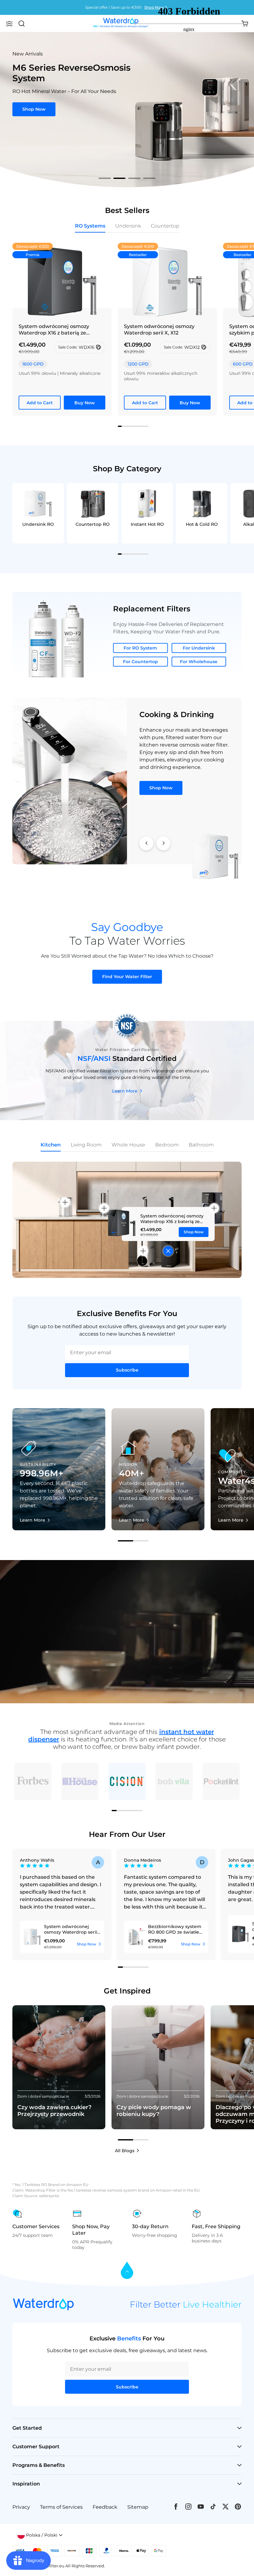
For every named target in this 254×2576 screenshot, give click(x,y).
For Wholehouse (199, 662)
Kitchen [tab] (51, 1145)
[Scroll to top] (127, 2271)
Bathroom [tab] (201, 1145)
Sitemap (138, 2507)
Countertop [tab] (165, 226)
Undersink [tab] (128, 226)
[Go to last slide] (146, 843)
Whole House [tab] (128, 1145)
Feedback (105, 2507)
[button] (9, 24)
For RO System (140, 648)
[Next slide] (163, 843)
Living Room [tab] (86, 1145)
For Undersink (199, 648)
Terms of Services (61, 2507)
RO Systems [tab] (90, 226)
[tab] (105, 178)
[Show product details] (168, 1251)
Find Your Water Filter (127, 977)
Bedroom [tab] (167, 1145)
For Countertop (140, 662)
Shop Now (34, 104)
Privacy (21, 2507)
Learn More (125, 1091)
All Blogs (125, 2151)
